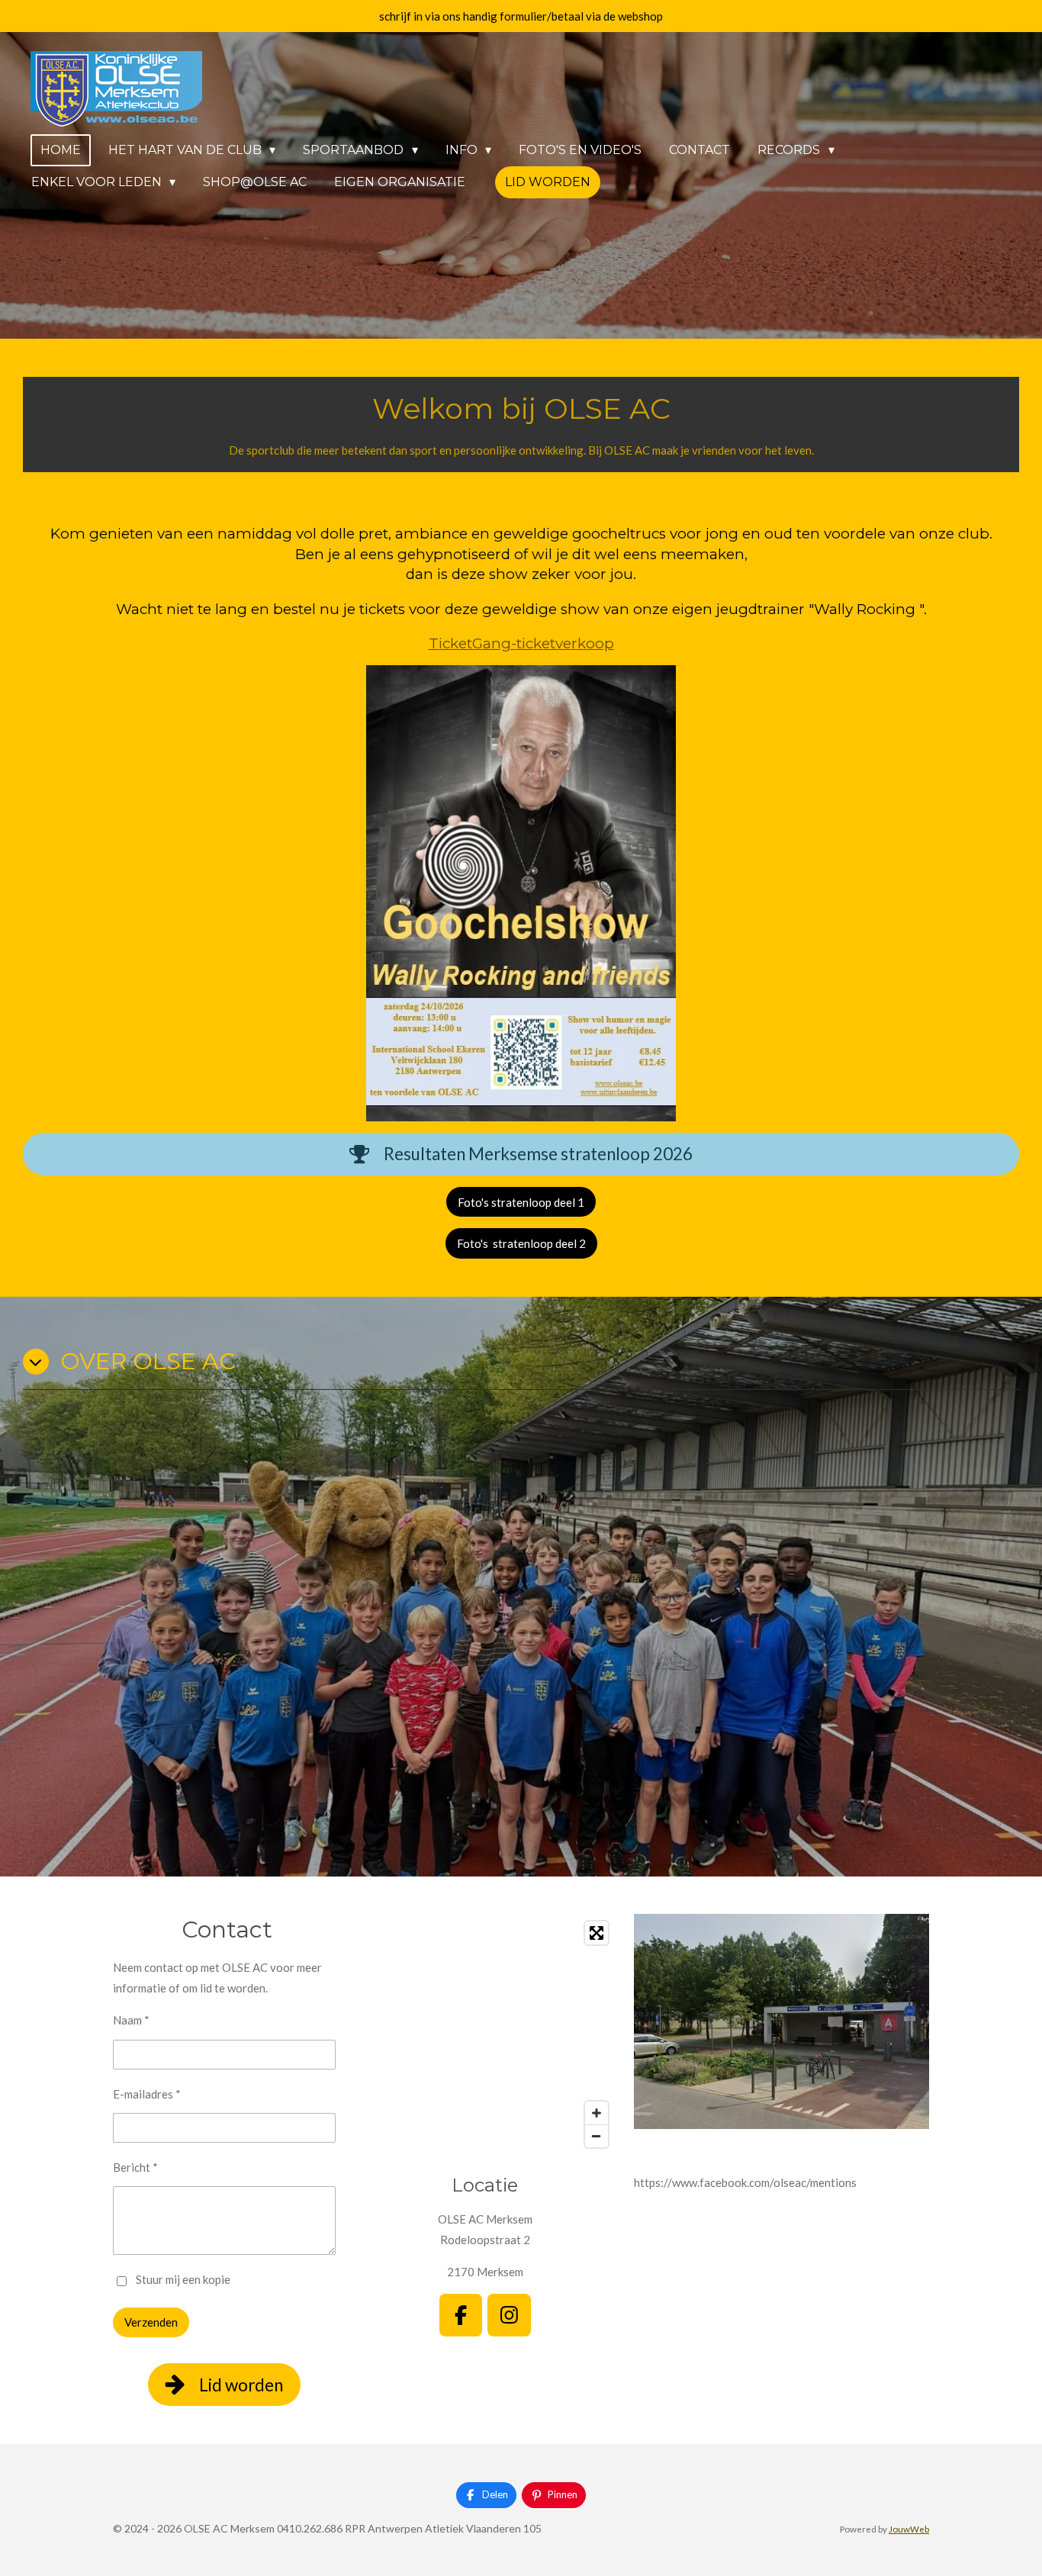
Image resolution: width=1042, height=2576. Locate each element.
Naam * (131, 2020)
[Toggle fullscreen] (597, 1933)
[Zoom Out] (597, 2136)
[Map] (485, 2034)
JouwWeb (909, 2529)
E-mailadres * (147, 2094)
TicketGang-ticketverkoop (521, 643)
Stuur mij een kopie (183, 2279)
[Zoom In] (597, 2113)
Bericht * (135, 2167)
